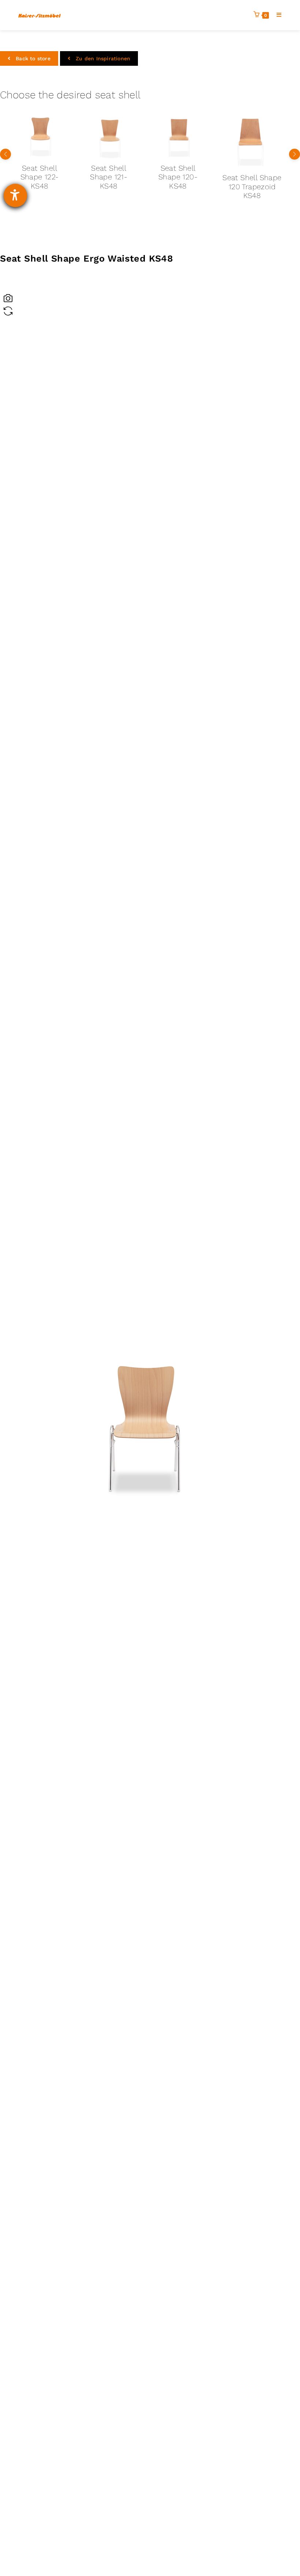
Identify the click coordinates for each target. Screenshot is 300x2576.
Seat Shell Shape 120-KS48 (102, 177)
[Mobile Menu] (276, 15)
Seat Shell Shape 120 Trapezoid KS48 (176, 187)
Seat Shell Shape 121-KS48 (33, 177)
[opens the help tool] (15, 195)
